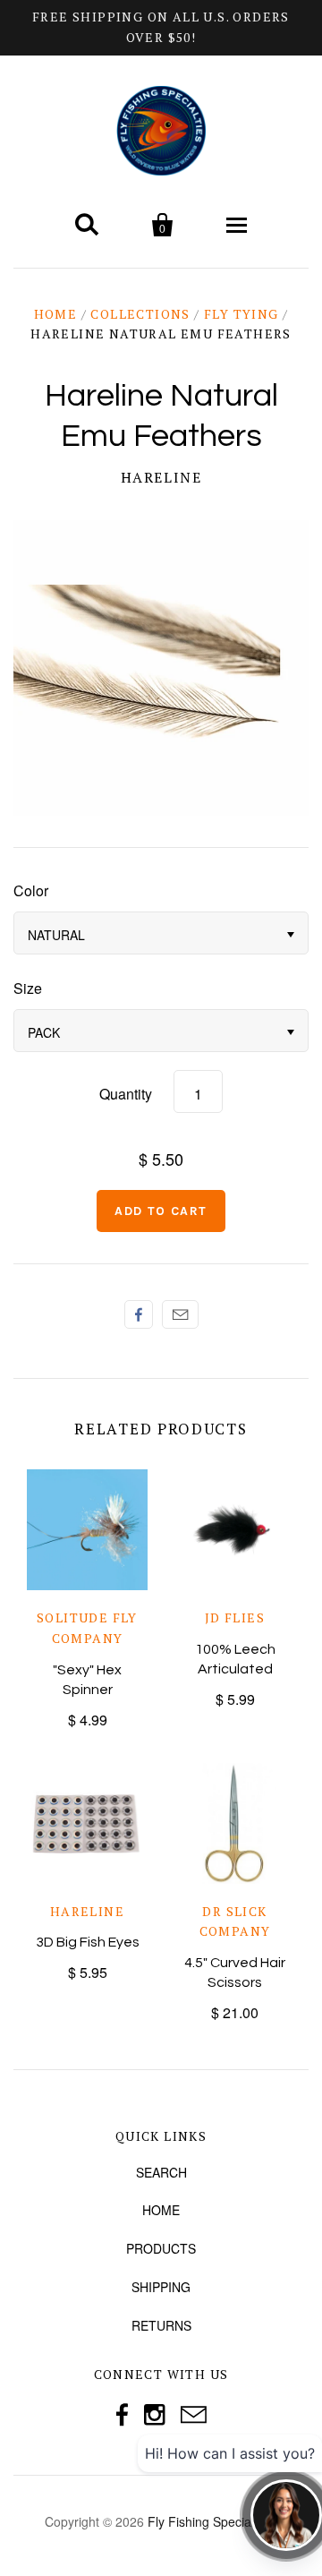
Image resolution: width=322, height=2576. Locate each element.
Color (31, 890)
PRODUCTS (161, 2248)
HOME (161, 2210)
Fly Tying (241, 314)
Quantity (126, 1094)
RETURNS (161, 2325)
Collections (140, 314)
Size (28, 988)
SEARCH (161, 2172)
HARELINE (161, 477)
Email (180, 1314)
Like (139, 1314)
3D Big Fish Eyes (88, 1942)
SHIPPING (161, 2287)
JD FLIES (235, 1617)
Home (56, 314)
